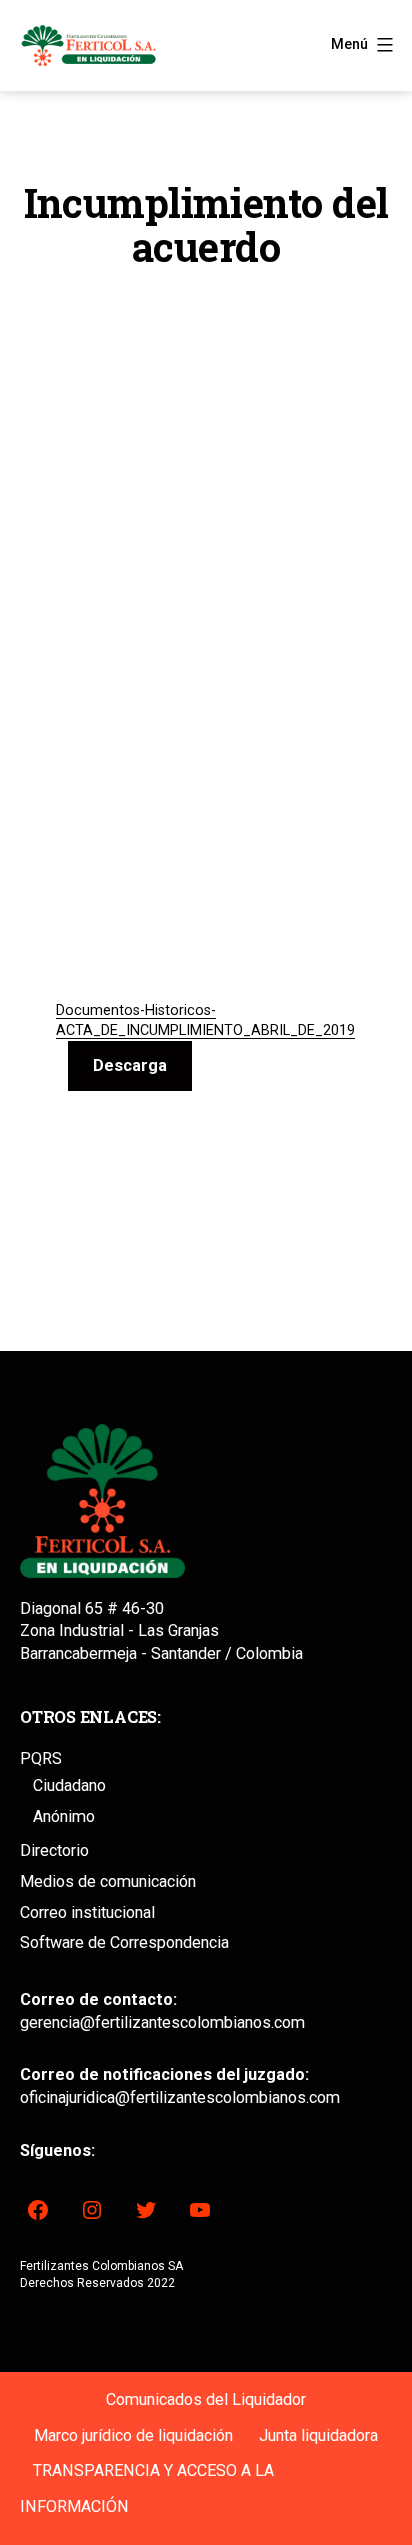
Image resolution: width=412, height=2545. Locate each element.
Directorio (54, 1850)
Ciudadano (69, 1785)
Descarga (130, 1065)
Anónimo (64, 1816)
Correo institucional (87, 1912)
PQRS (41, 1758)
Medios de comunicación (108, 1881)
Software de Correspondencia (124, 1942)
